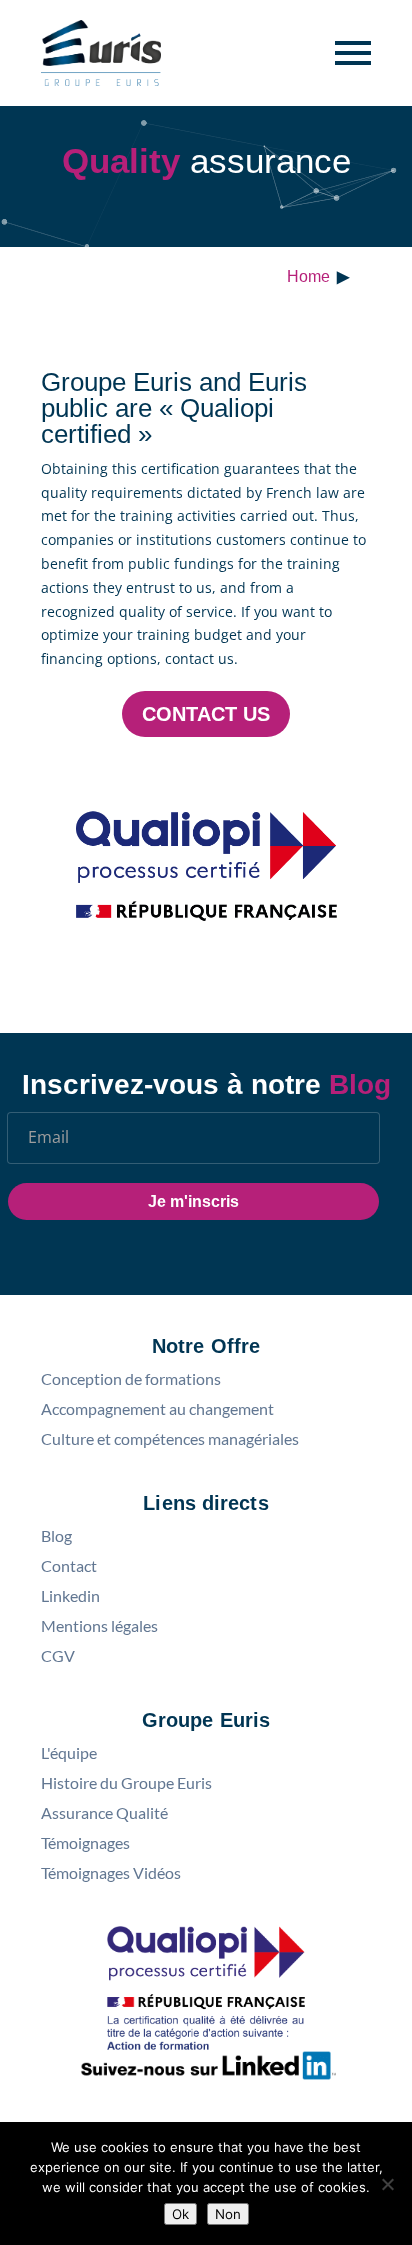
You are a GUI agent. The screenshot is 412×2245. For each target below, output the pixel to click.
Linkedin (70, 1596)
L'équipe (69, 1753)
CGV (58, 1656)
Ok (180, 2214)
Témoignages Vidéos (111, 1873)
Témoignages (85, 1843)
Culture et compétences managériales (170, 1439)
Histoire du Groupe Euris (126, 1783)
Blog (56, 1536)
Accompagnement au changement (157, 1409)
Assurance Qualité (104, 1813)
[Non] (387, 2184)
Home (308, 276)
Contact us (206, 714)
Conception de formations (131, 1379)
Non (228, 2214)
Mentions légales (99, 1626)
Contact (69, 1566)
